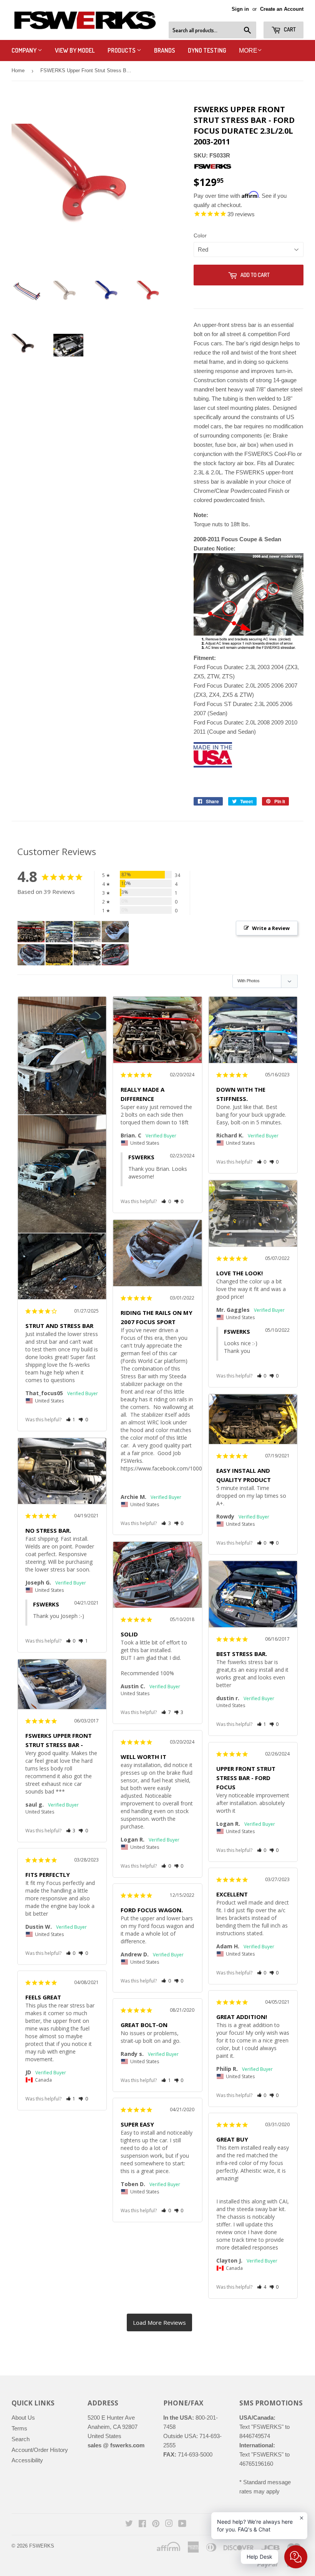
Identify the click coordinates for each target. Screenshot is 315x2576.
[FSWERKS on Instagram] (169, 2524)
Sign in (240, 9)
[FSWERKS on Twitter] (129, 2524)
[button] (71, 1420)
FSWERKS (42, 2546)
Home (18, 70)
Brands (165, 50)
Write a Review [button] (271, 928)
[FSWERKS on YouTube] (182, 2524)
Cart (289, 29)
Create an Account (282, 9)
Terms (19, 2428)
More (248, 51)
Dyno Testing (207, 50)
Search (21, 2439)
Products (122, 50)
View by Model (75, 50)
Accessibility (27, 2460)
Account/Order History (40, 2450)
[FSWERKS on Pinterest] (156, 2524)
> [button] (159, 2322)
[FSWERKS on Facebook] (142, 2524)
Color (200, 235)
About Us (23, 2418)
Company (25, 50)
